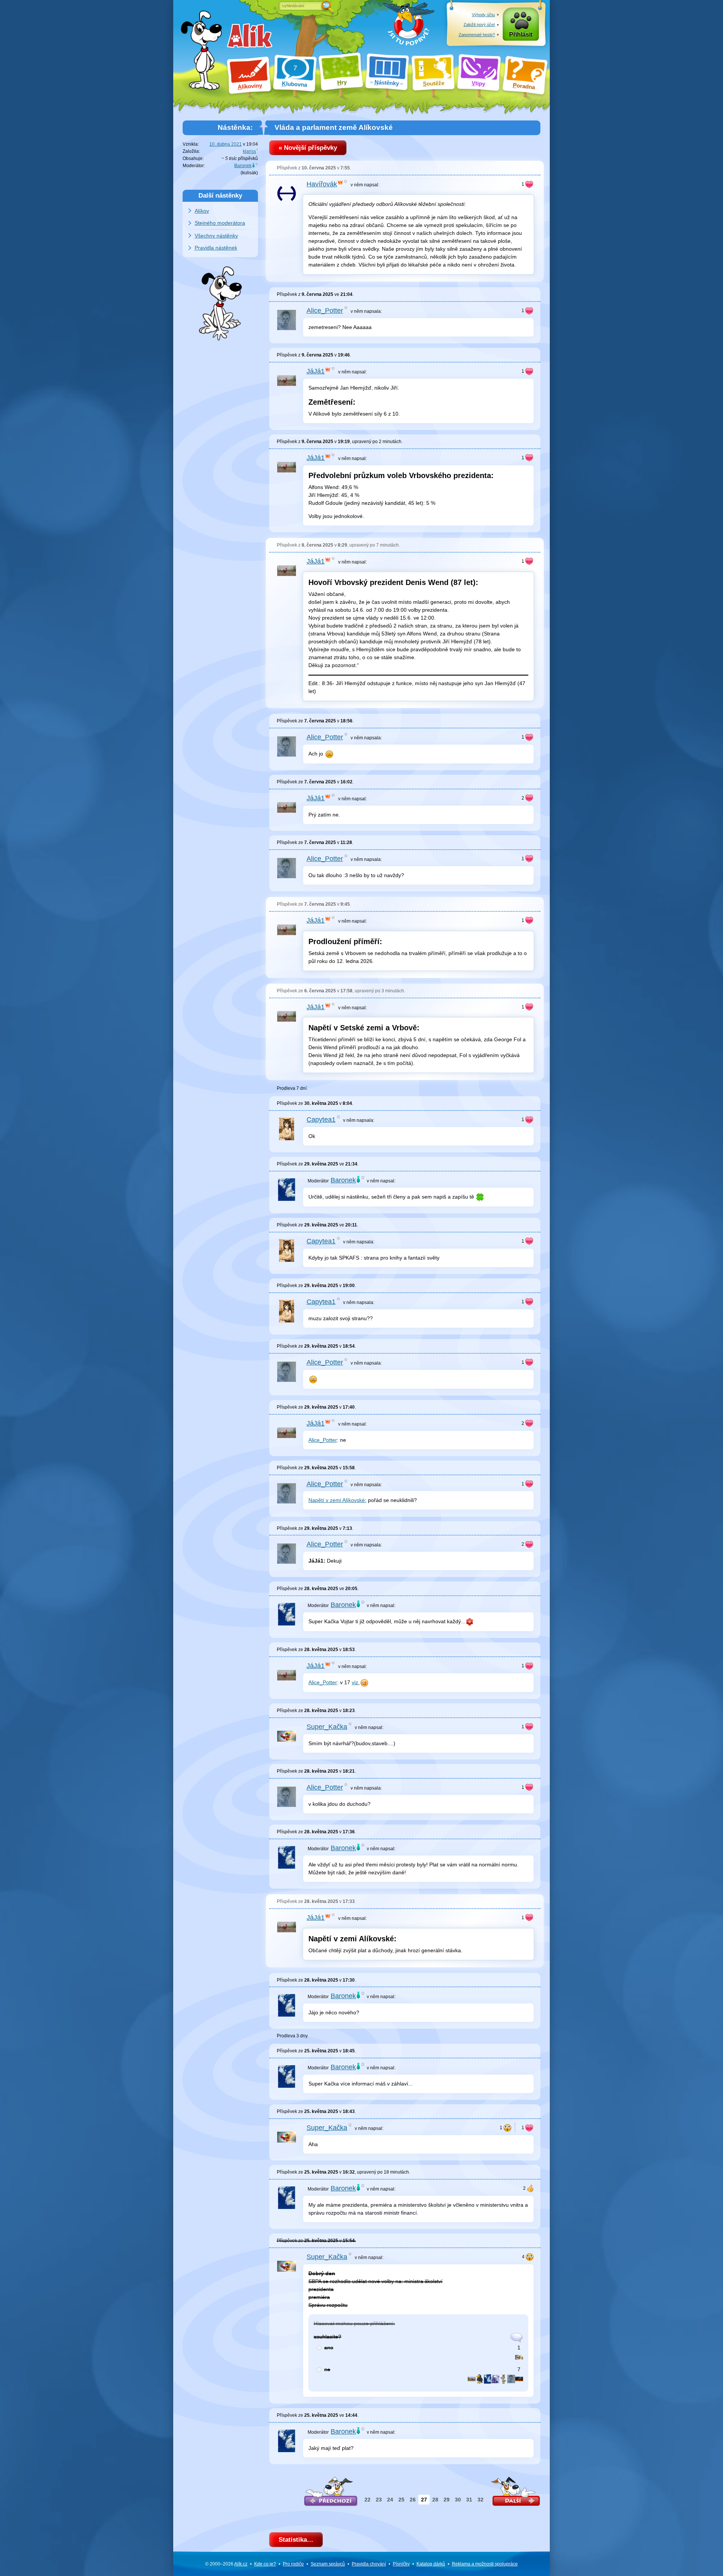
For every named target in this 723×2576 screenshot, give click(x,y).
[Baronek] (487, 2378)
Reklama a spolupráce (485, 2564)
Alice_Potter (323, 1440)
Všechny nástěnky (216, 236)
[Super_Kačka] (519, 2357)
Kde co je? (265, 2564)
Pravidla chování (369, 2564)
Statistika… (296, 2540)
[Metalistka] (503, 2378)
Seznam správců (328, 2564)
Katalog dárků (431, 2564)
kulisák (249, 173)
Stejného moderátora (220, 223)
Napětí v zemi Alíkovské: (337, 1500)
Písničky (401, 2564)
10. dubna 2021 (226, 144)
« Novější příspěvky (308, 148)
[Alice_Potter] (511, 2378)
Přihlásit (521, 34)
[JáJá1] (472, 2378)
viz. (356, 1682)
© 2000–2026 (226, 2564)
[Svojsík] (480, 2378)
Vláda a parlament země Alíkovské (334, 127)
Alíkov (202, 211)
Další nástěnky (220, 195)
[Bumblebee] (519, 2378)
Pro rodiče (293, 2564)
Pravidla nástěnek (216, 248)
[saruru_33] (495, 2378)
